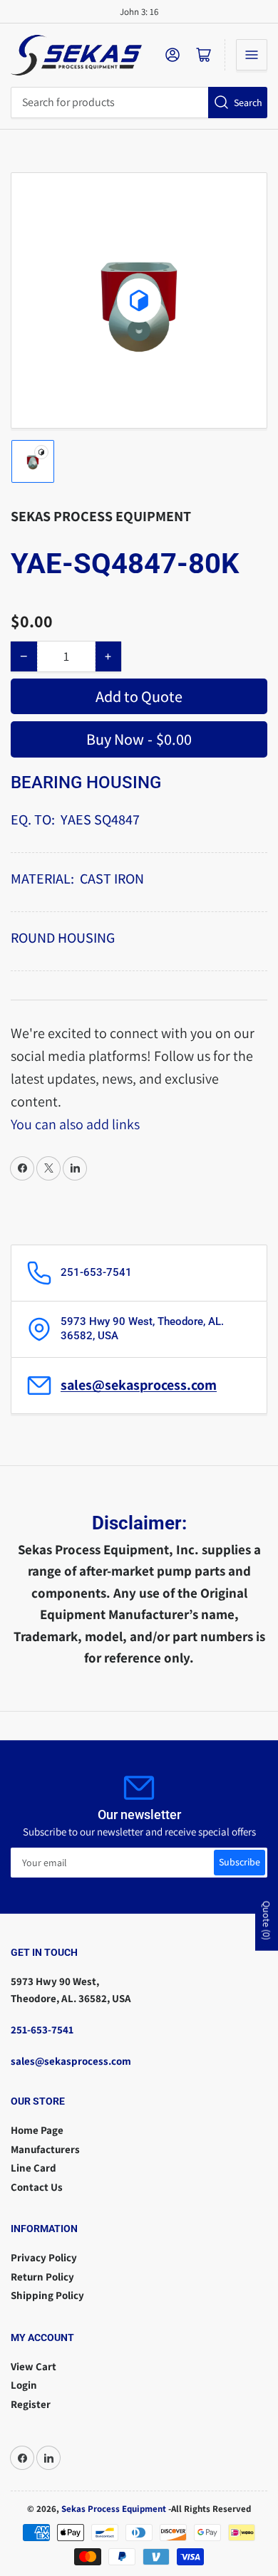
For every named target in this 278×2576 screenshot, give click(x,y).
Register (31, 2404)
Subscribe (240, 1862)
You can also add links (75, 1124)
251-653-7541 (42, 2030)
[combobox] (139, 103)
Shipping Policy (47, 2295)
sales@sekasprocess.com (139, 1385)
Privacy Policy (44, 2257)
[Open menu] (252, 55)
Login (24, 2385)
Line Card (34, 2168)
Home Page (37, 2130)
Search (248, 103)
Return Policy (42, 2277)
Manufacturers (45, 2149)
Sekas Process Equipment (101, 516)
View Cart (34, 2366)
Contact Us (37, 2187)
